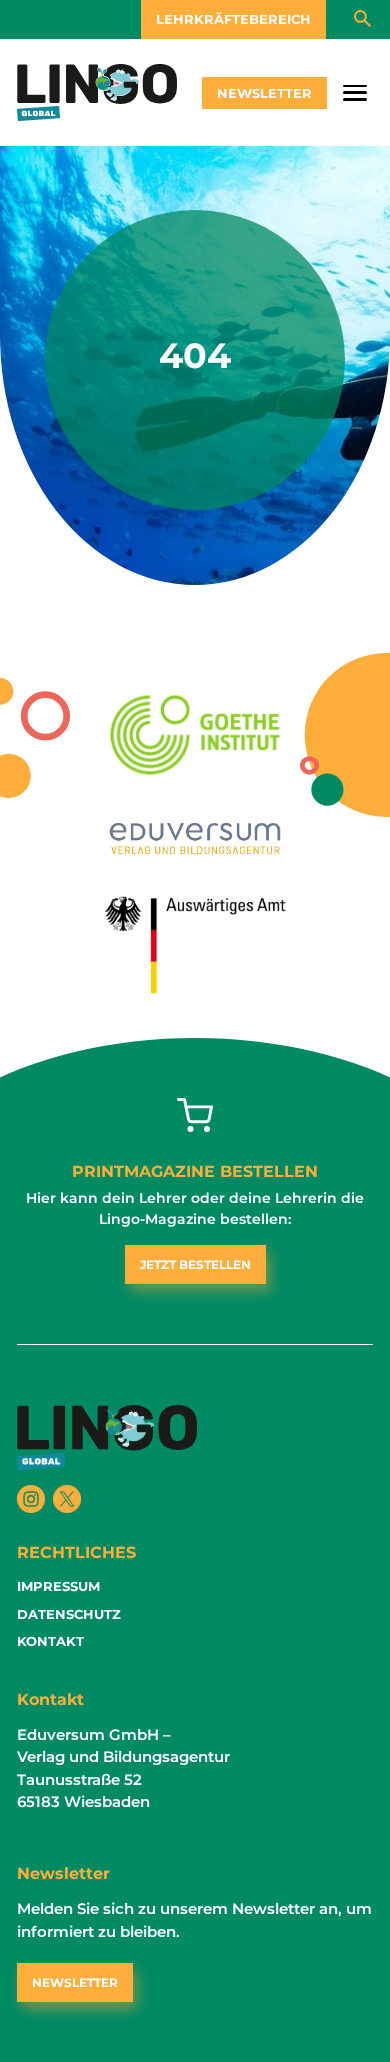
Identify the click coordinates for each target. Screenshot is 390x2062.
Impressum (58, 1586)
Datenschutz (69, 1614)
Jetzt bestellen (195, 1264)
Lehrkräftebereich (233, 19)
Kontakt (50, 1641)
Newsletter (264, 93)
